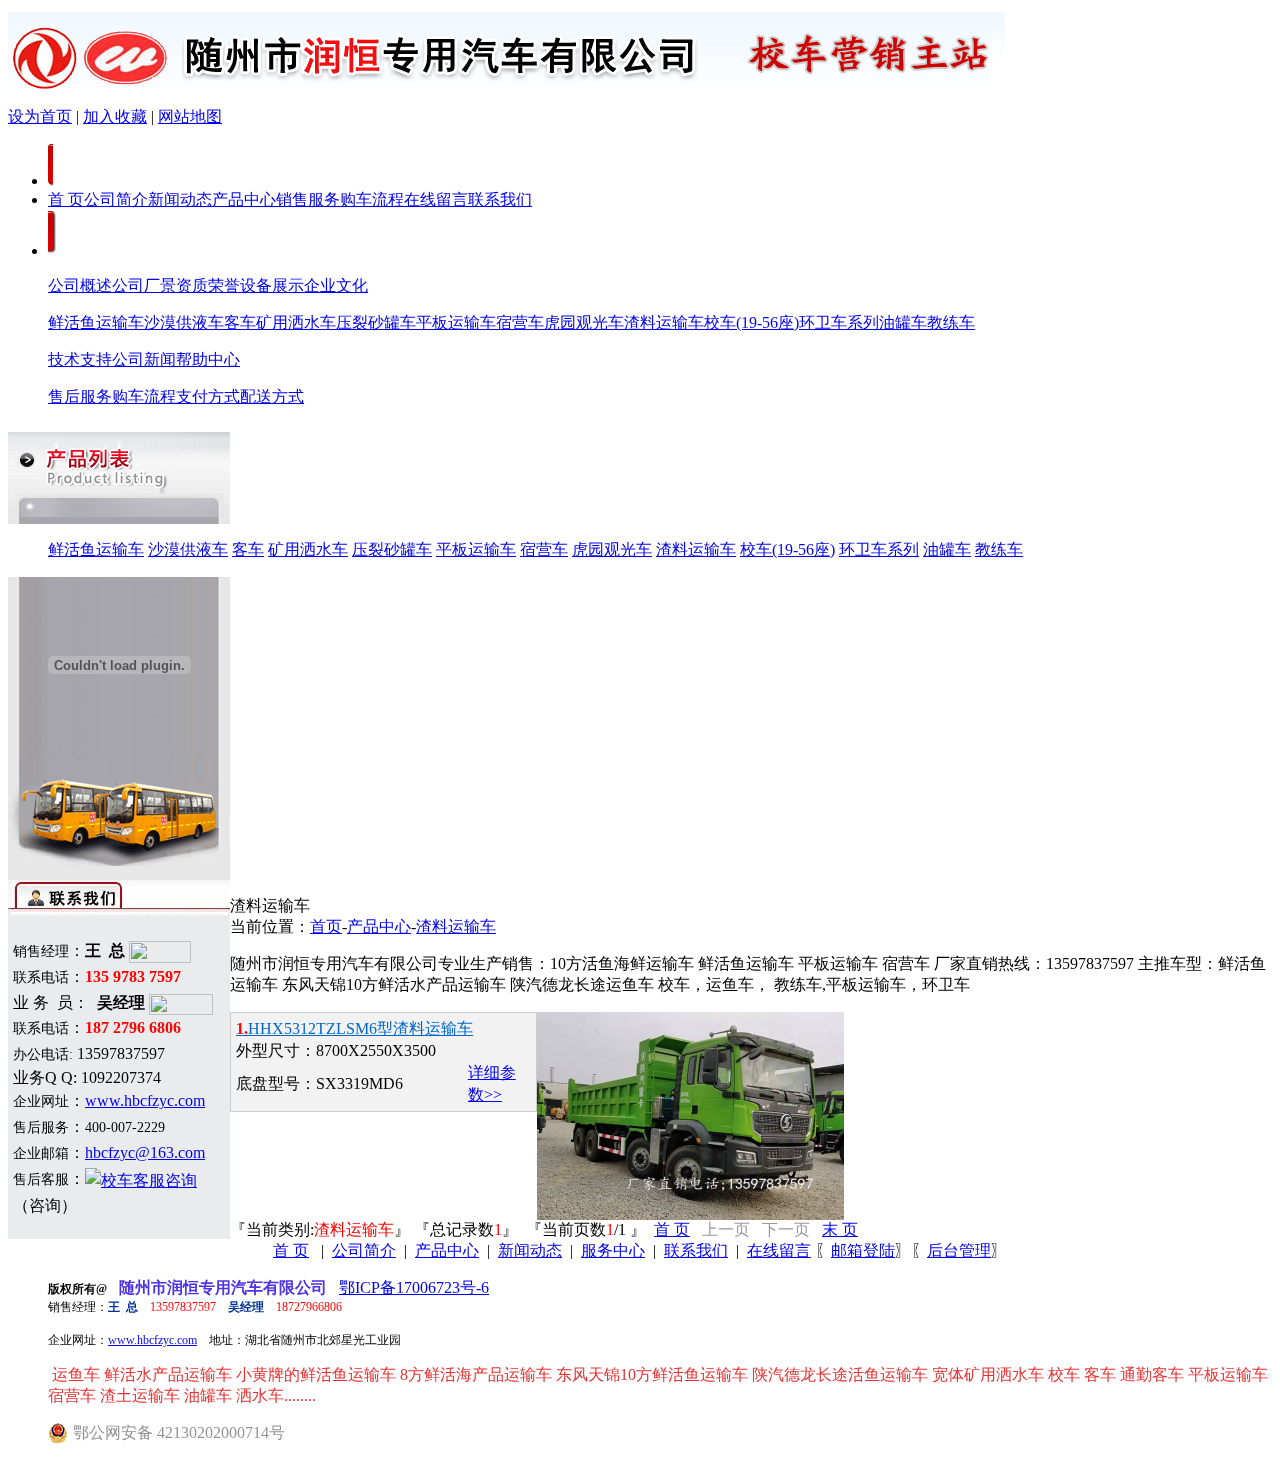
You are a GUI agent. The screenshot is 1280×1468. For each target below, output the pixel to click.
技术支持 (80, 359)
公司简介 (116, 199)
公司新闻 (144, 359)
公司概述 (80, 285)
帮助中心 (208, 359)
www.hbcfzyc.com (145, 1100)
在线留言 (436, 199)
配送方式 (272, 396)
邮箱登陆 (863, 1250)
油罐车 (903, 322)
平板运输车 (456, 322)
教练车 (951, 322)
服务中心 (613, 1250)
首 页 (66, 199)
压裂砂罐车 (376, 322)
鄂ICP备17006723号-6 (414, 1287)
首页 (326, 926)
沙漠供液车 (184, 322)
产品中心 (244, 199)
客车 (240, 322)
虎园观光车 (584, 322)
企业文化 (336, 285)
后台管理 (959, 1250)
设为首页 (40, 116)
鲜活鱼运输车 (96, 322)
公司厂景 (144, 285)
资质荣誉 (208, 285)
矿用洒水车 (296, 322)
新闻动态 (180, 199)
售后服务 (80, 396)
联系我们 (500, 199)
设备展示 (272, 285)
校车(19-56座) (751, 322)
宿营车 (520, 322)
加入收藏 (115, 116)
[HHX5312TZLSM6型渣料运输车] (690, 1214)
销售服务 (308, 199)
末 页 (840, 1229)
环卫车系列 (839, 322)
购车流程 (372, 199)
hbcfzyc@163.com (145, 1152)
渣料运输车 (664, 322)
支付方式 (208, 396)
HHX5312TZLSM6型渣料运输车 (354, 1028)
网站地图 (190, 116)
